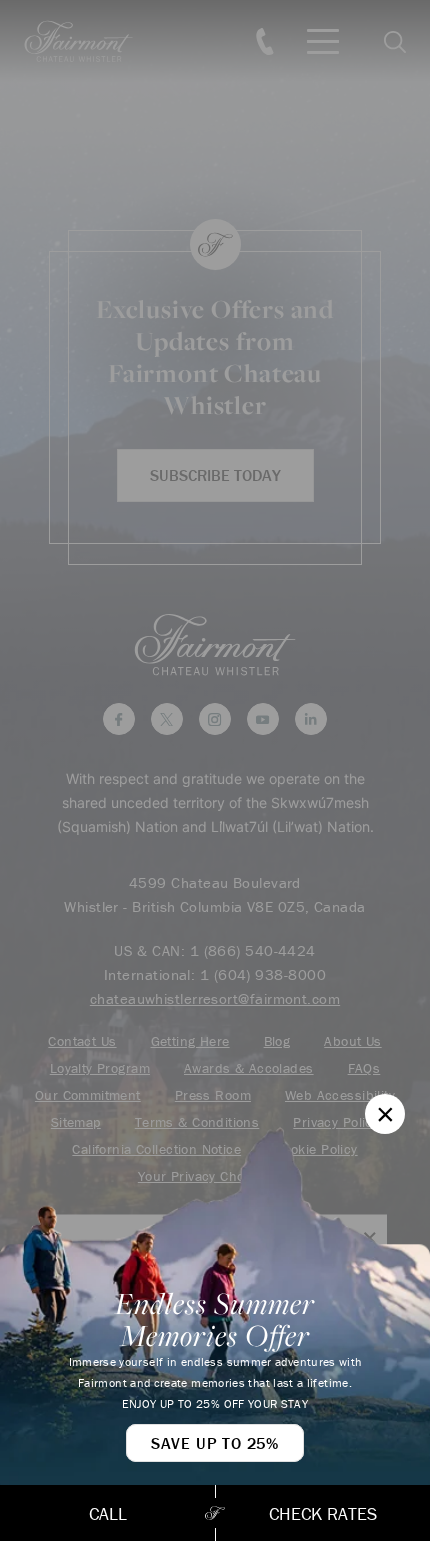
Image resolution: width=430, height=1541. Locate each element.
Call (108, 1513)
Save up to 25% (215, 1443)
